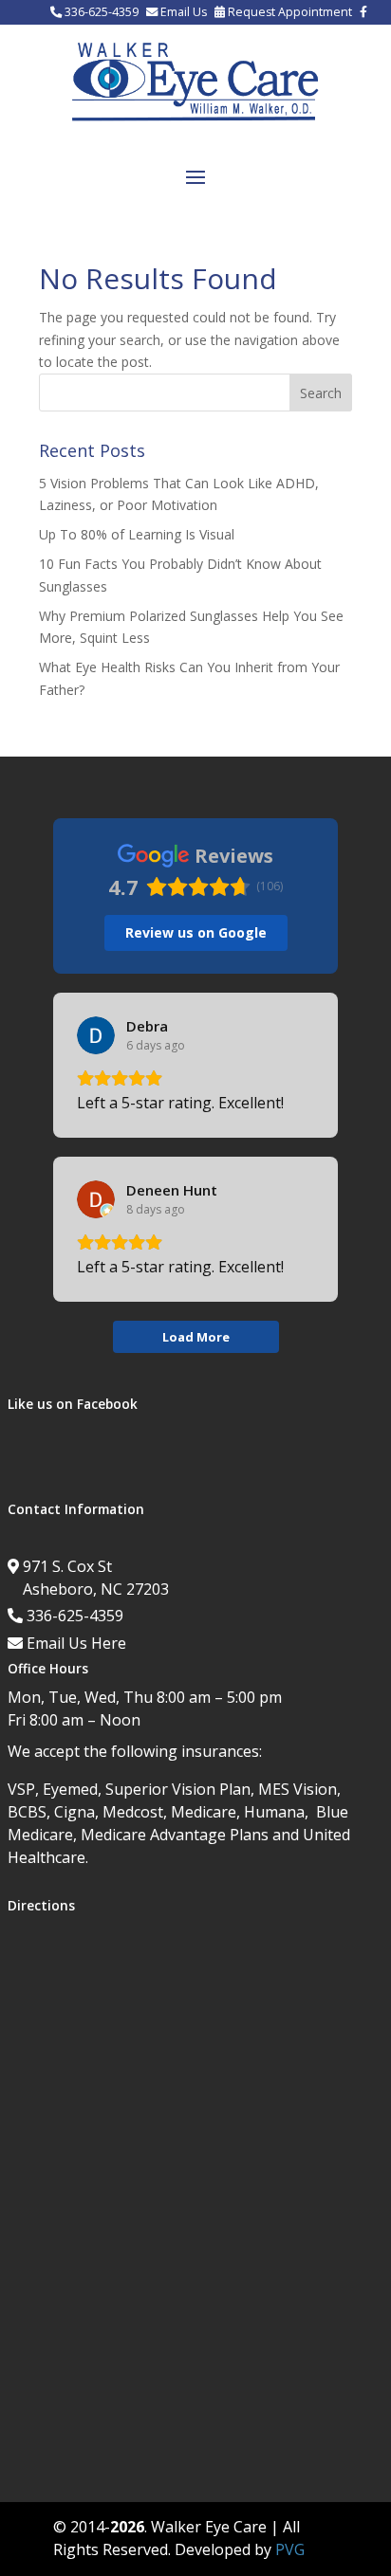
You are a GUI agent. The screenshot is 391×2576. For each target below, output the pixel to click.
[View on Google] (96, 1035)
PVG (290, 2549)
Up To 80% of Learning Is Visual (137, 534)
